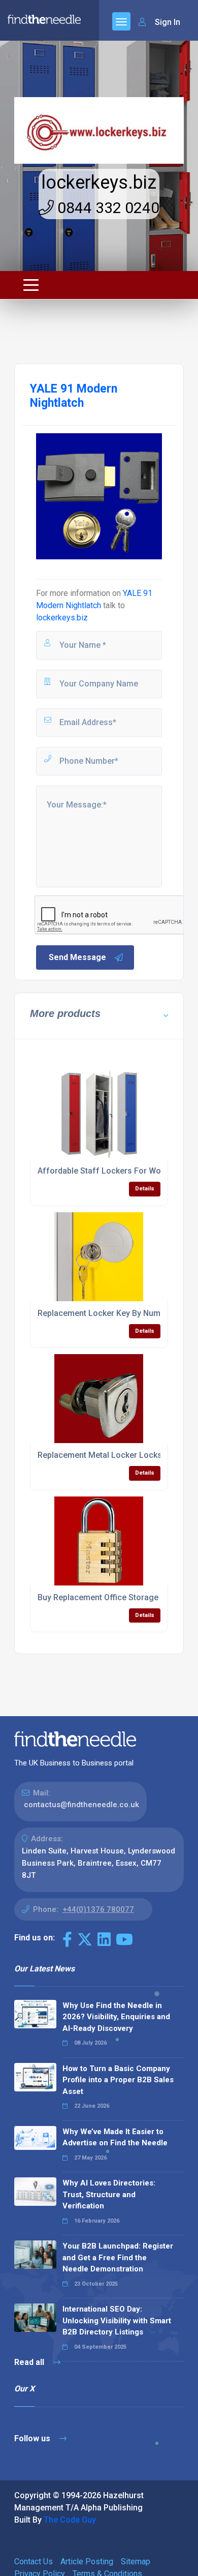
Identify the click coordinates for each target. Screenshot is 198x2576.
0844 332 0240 (107, 208)
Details (145, 1189)
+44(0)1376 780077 (98, 1909)
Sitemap (136, 2562)
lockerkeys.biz (99, 183)
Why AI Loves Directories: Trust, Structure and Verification (109, 2194)
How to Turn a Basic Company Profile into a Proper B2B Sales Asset (118, 2080)
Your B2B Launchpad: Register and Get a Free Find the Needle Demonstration (118, 2257)
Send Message (77, 957)
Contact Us (34, 2562)
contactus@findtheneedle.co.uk (81, 1805)
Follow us (33, 2438)
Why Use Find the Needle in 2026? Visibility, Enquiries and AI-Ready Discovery (116, 2017)
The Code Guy (70, 2520)
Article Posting (87, 2562)
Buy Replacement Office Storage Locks (110, 1597)
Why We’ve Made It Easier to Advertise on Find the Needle (115, 2137)
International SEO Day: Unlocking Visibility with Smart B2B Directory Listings (117, 2320)
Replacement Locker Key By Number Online (118, 1313)
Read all (30, 2362)
